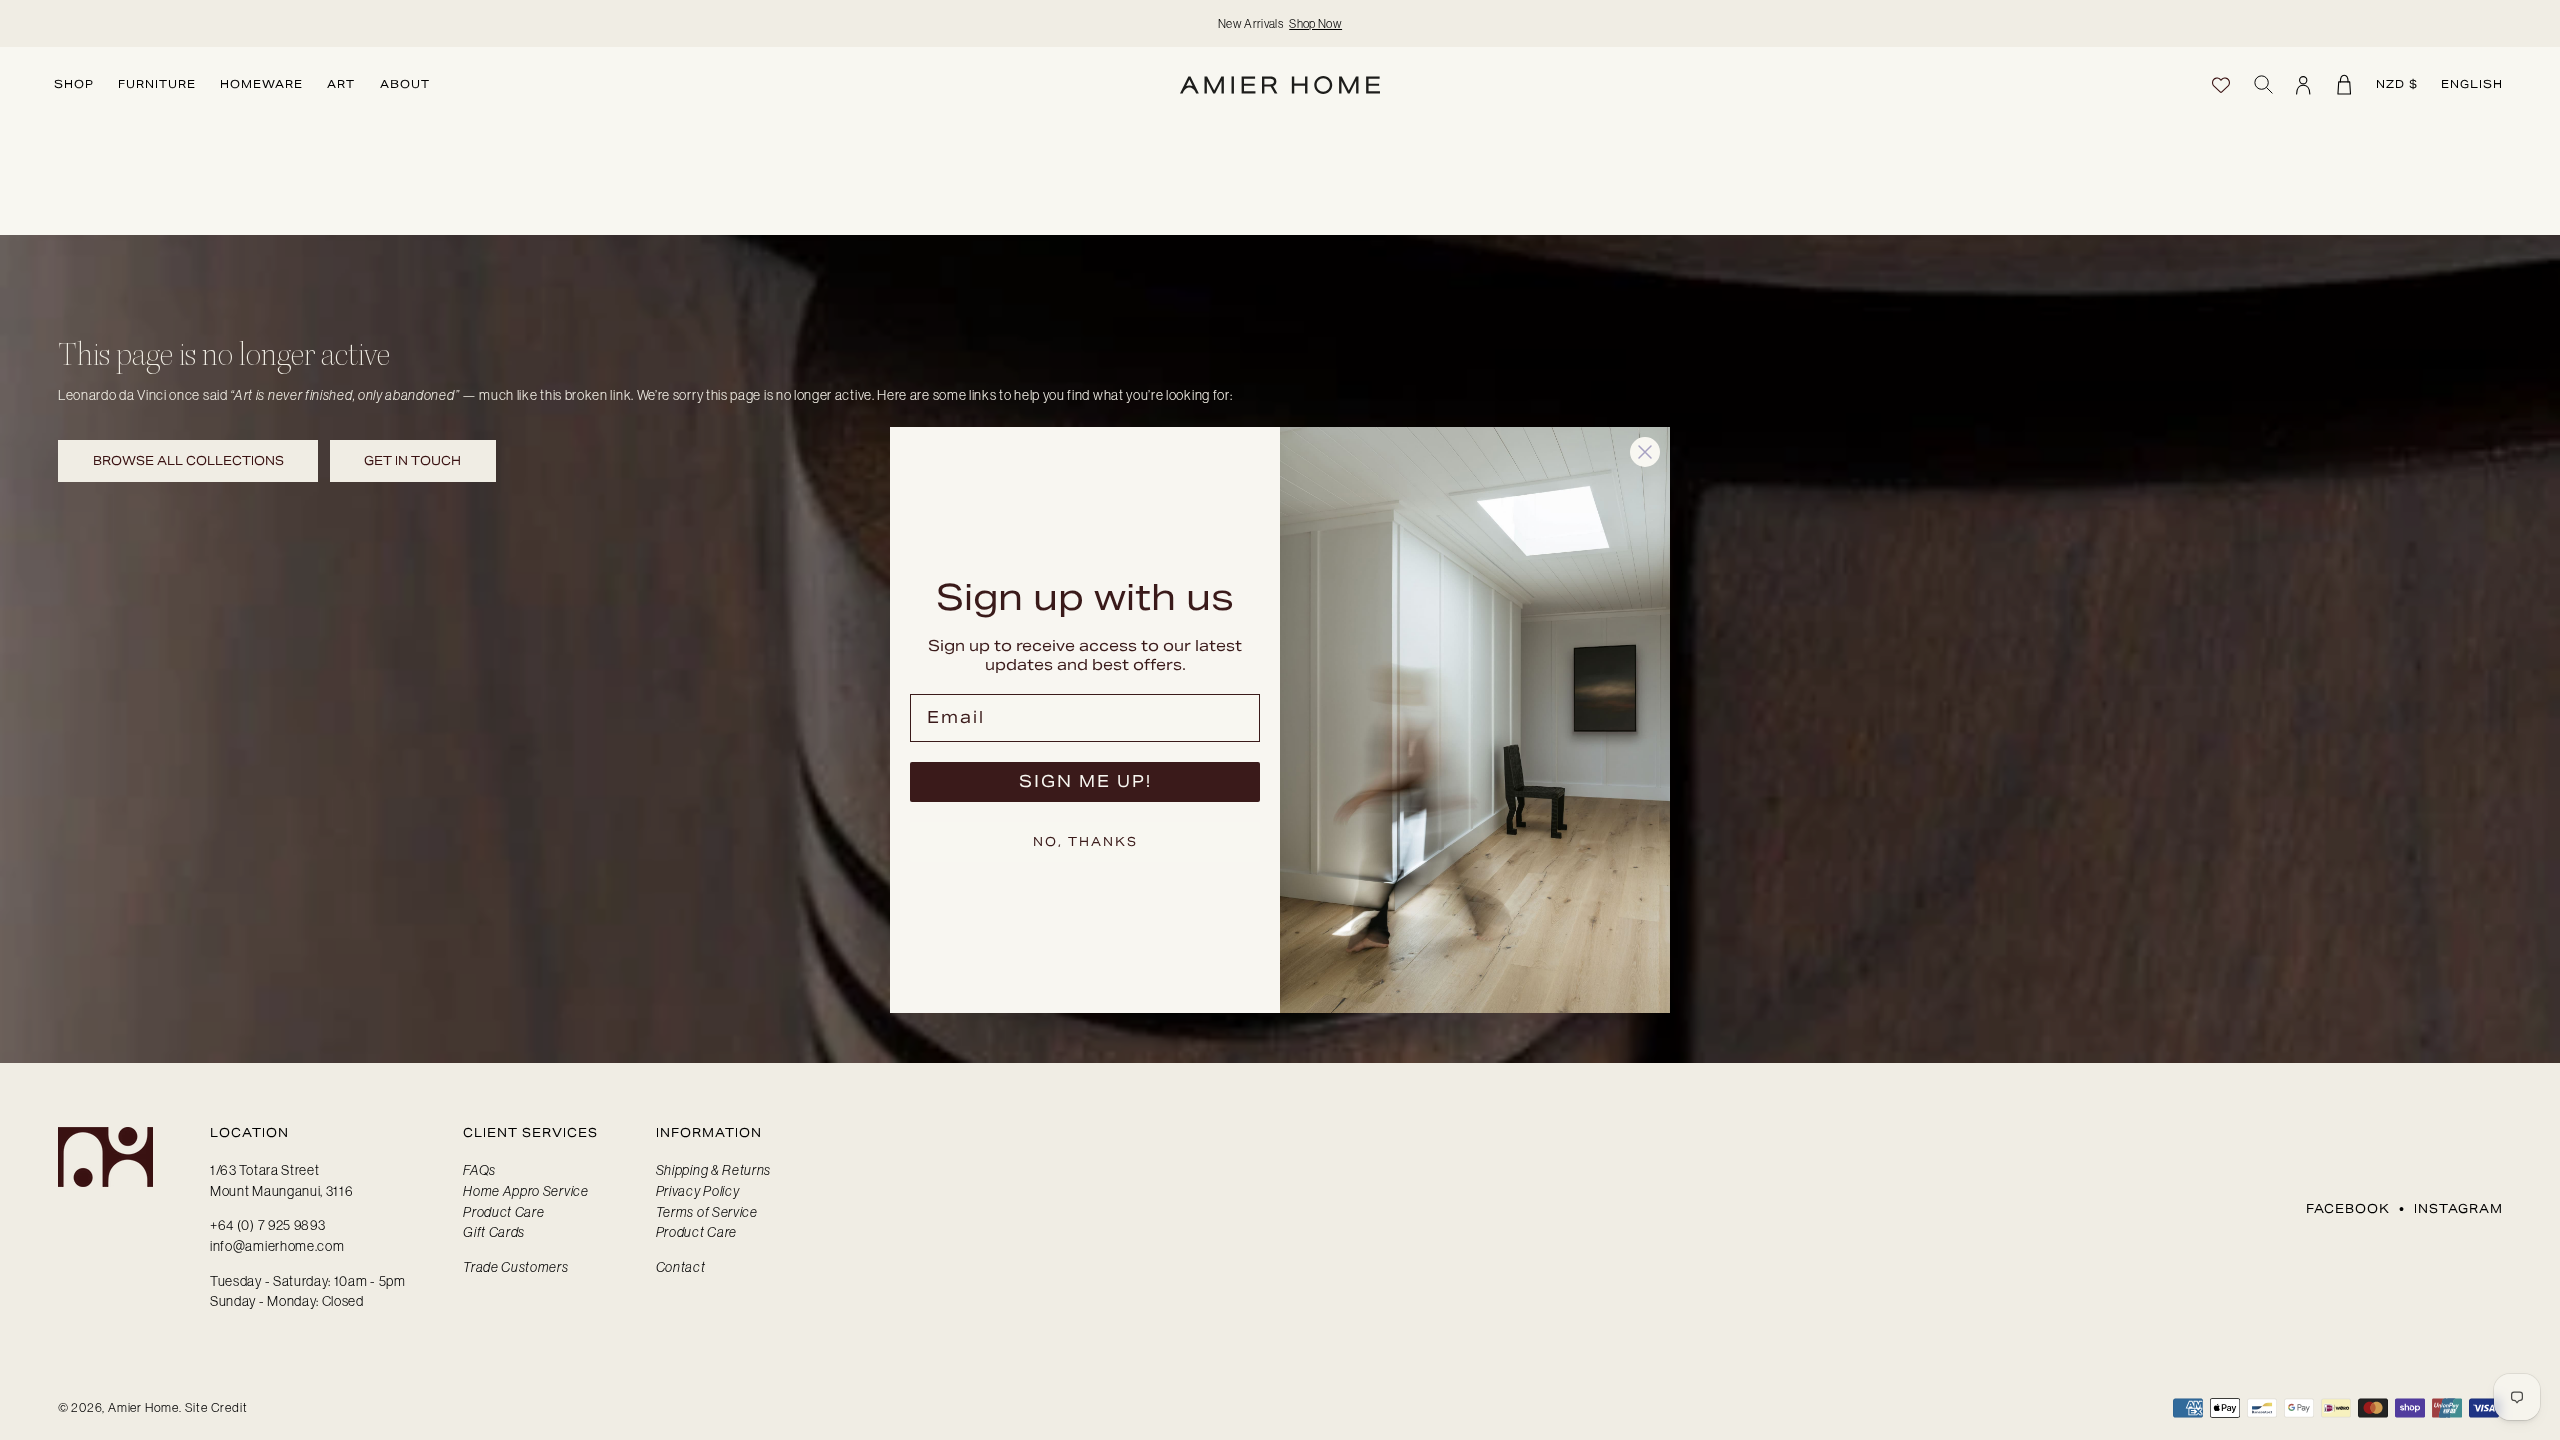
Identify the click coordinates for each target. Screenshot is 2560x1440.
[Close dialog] (1645, 452)
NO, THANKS (1085, 841)
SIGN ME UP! (1085, 781)
